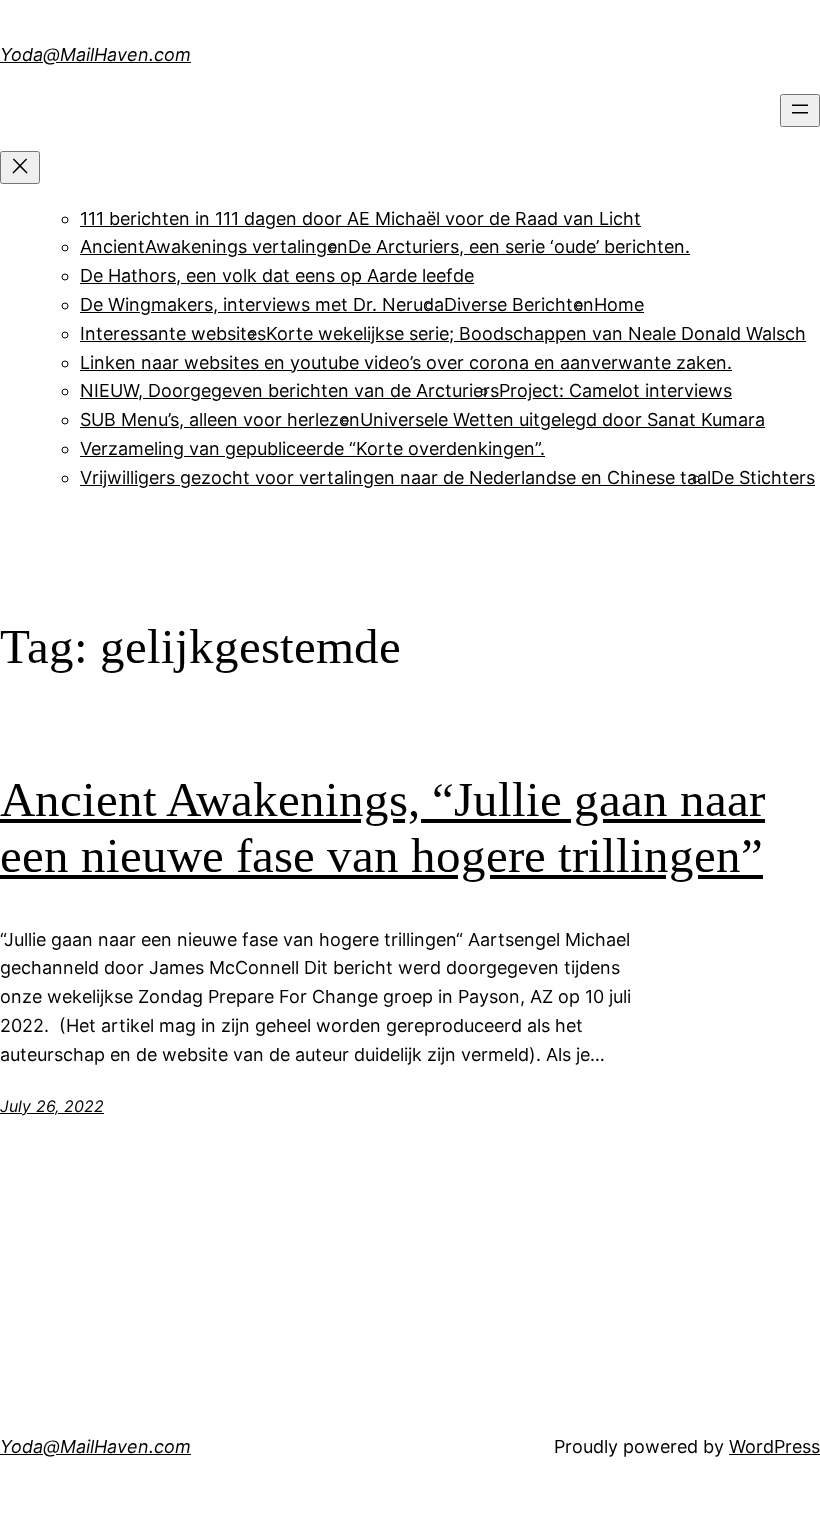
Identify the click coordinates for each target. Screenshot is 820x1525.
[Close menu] (20, 167)
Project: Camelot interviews (615, 390)
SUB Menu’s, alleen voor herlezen (220, 419)
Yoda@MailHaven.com (95, 54)
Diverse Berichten (519, 304)
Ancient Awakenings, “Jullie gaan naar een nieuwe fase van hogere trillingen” (382, 828)
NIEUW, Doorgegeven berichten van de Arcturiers (289, 390)
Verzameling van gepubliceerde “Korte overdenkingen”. (312, 448)
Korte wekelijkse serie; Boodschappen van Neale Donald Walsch (536, 333)
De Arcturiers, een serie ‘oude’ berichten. (519, 246)
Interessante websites (173, 333)
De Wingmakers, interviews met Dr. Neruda (262, 304)
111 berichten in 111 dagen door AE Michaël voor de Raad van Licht (360, 218)
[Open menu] (800, 110)
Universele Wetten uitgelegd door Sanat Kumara (562, 419)
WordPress (774, 1446)
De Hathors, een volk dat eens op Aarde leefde (277, 275)
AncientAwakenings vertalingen (214, 246)
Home (619, 304)
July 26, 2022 (52, 1106)
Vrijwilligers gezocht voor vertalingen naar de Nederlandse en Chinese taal (395, 477)
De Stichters (763, 477)
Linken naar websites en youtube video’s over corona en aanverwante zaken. (406, 362)
